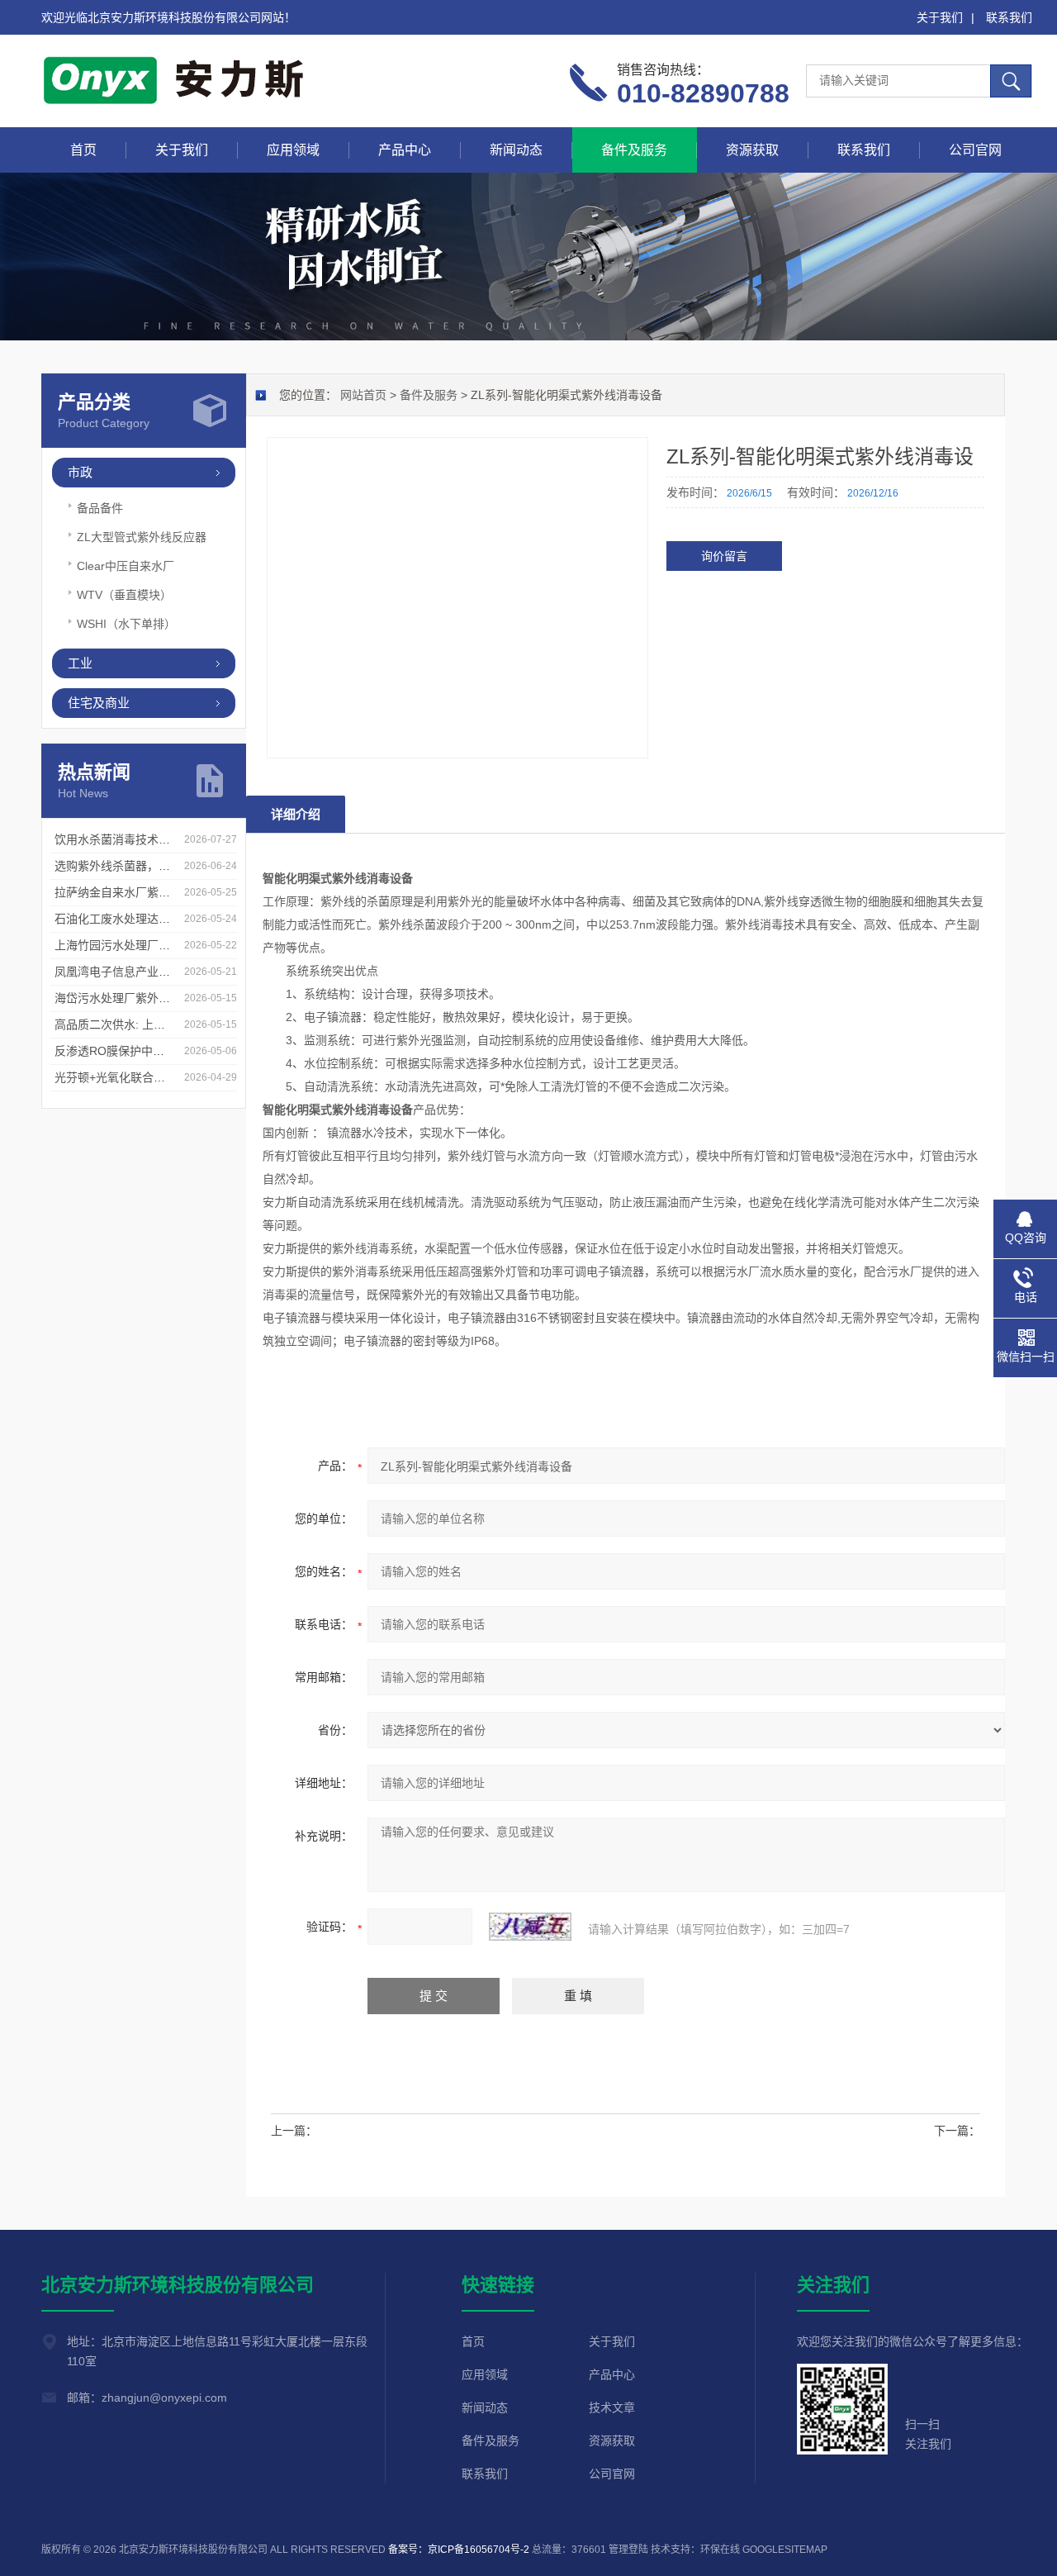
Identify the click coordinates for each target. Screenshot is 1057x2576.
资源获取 (752, 150)
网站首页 (363, 395)
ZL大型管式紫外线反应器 (142, 537)
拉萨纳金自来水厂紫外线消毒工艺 (141, 892)
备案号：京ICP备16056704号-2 (459, 2550)
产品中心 (405, 150)
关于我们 (940, 17)
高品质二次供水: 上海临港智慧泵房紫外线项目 (173, 1024)
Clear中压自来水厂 (126, 566)
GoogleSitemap (785, 2550)
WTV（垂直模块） (124, 595)
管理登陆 (628, 2550)
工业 (80, 663)
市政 (80, 472)
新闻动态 (516, 150)
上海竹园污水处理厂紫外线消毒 (135, 945)
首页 (83, 150)
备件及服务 (634, 150)
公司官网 (975, 150)
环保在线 (720, 2550)
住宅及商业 (99, 703)
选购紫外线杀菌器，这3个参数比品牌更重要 (168, 866)
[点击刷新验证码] (530, 1927)
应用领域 (293, 150)
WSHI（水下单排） (126, 624)
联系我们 (1009, 17)
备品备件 (100, 508)
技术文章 (612, 2407)
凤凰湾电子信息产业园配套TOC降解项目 (159, 972)
